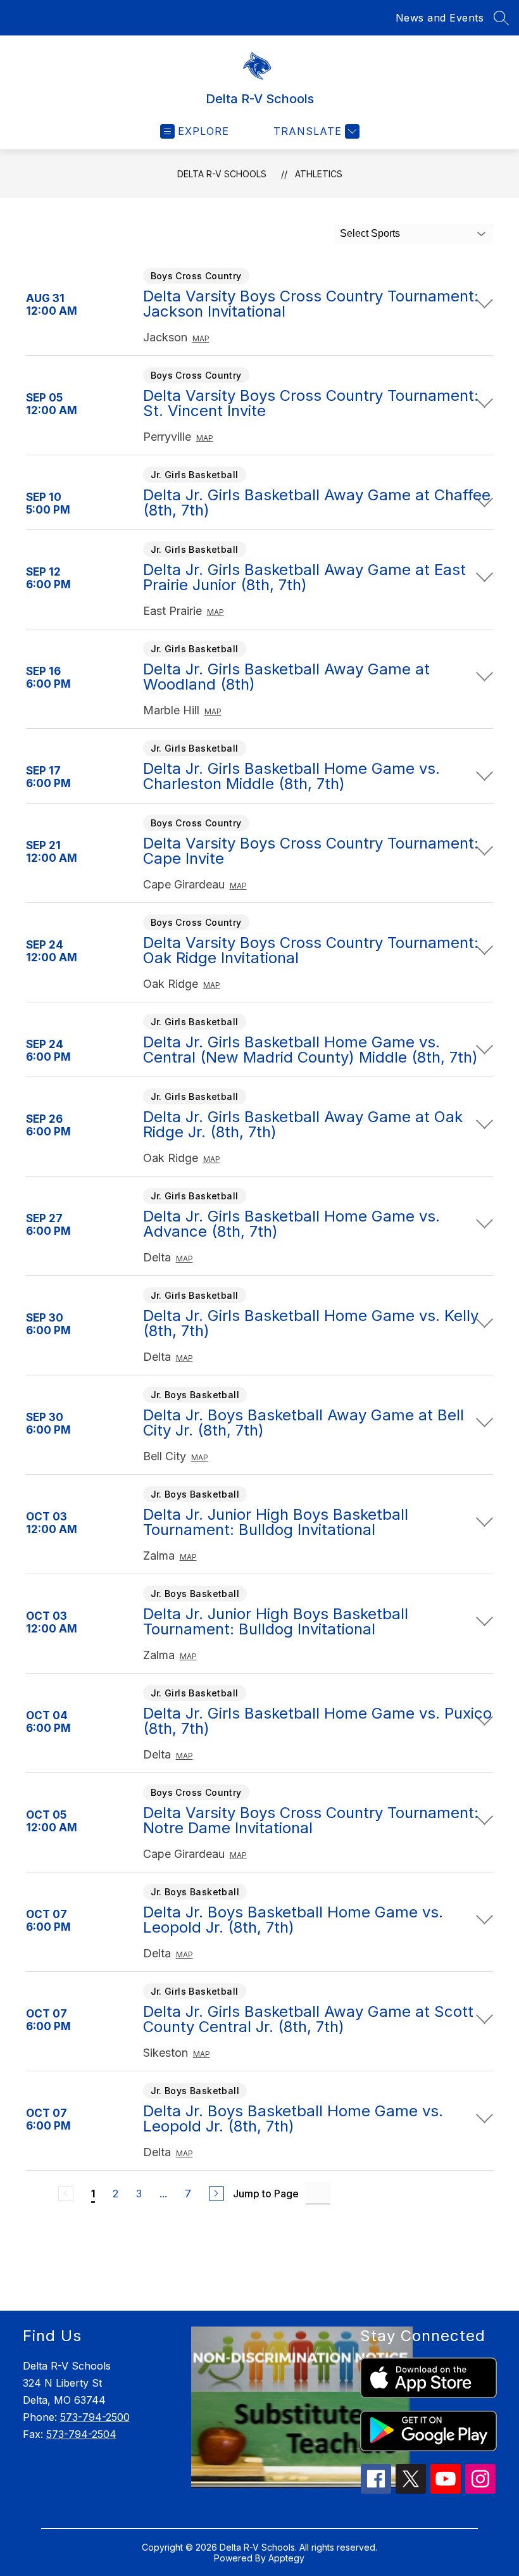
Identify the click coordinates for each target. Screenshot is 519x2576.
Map (201, 338)
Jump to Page (266, 2194)
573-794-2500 (95, 2417)
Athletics (319, 174)
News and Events (440, 18)
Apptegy (286, 2558)
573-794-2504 (81, 2434)
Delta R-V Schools (222, 174)
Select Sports (370, 233)
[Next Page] (216, 2194)
